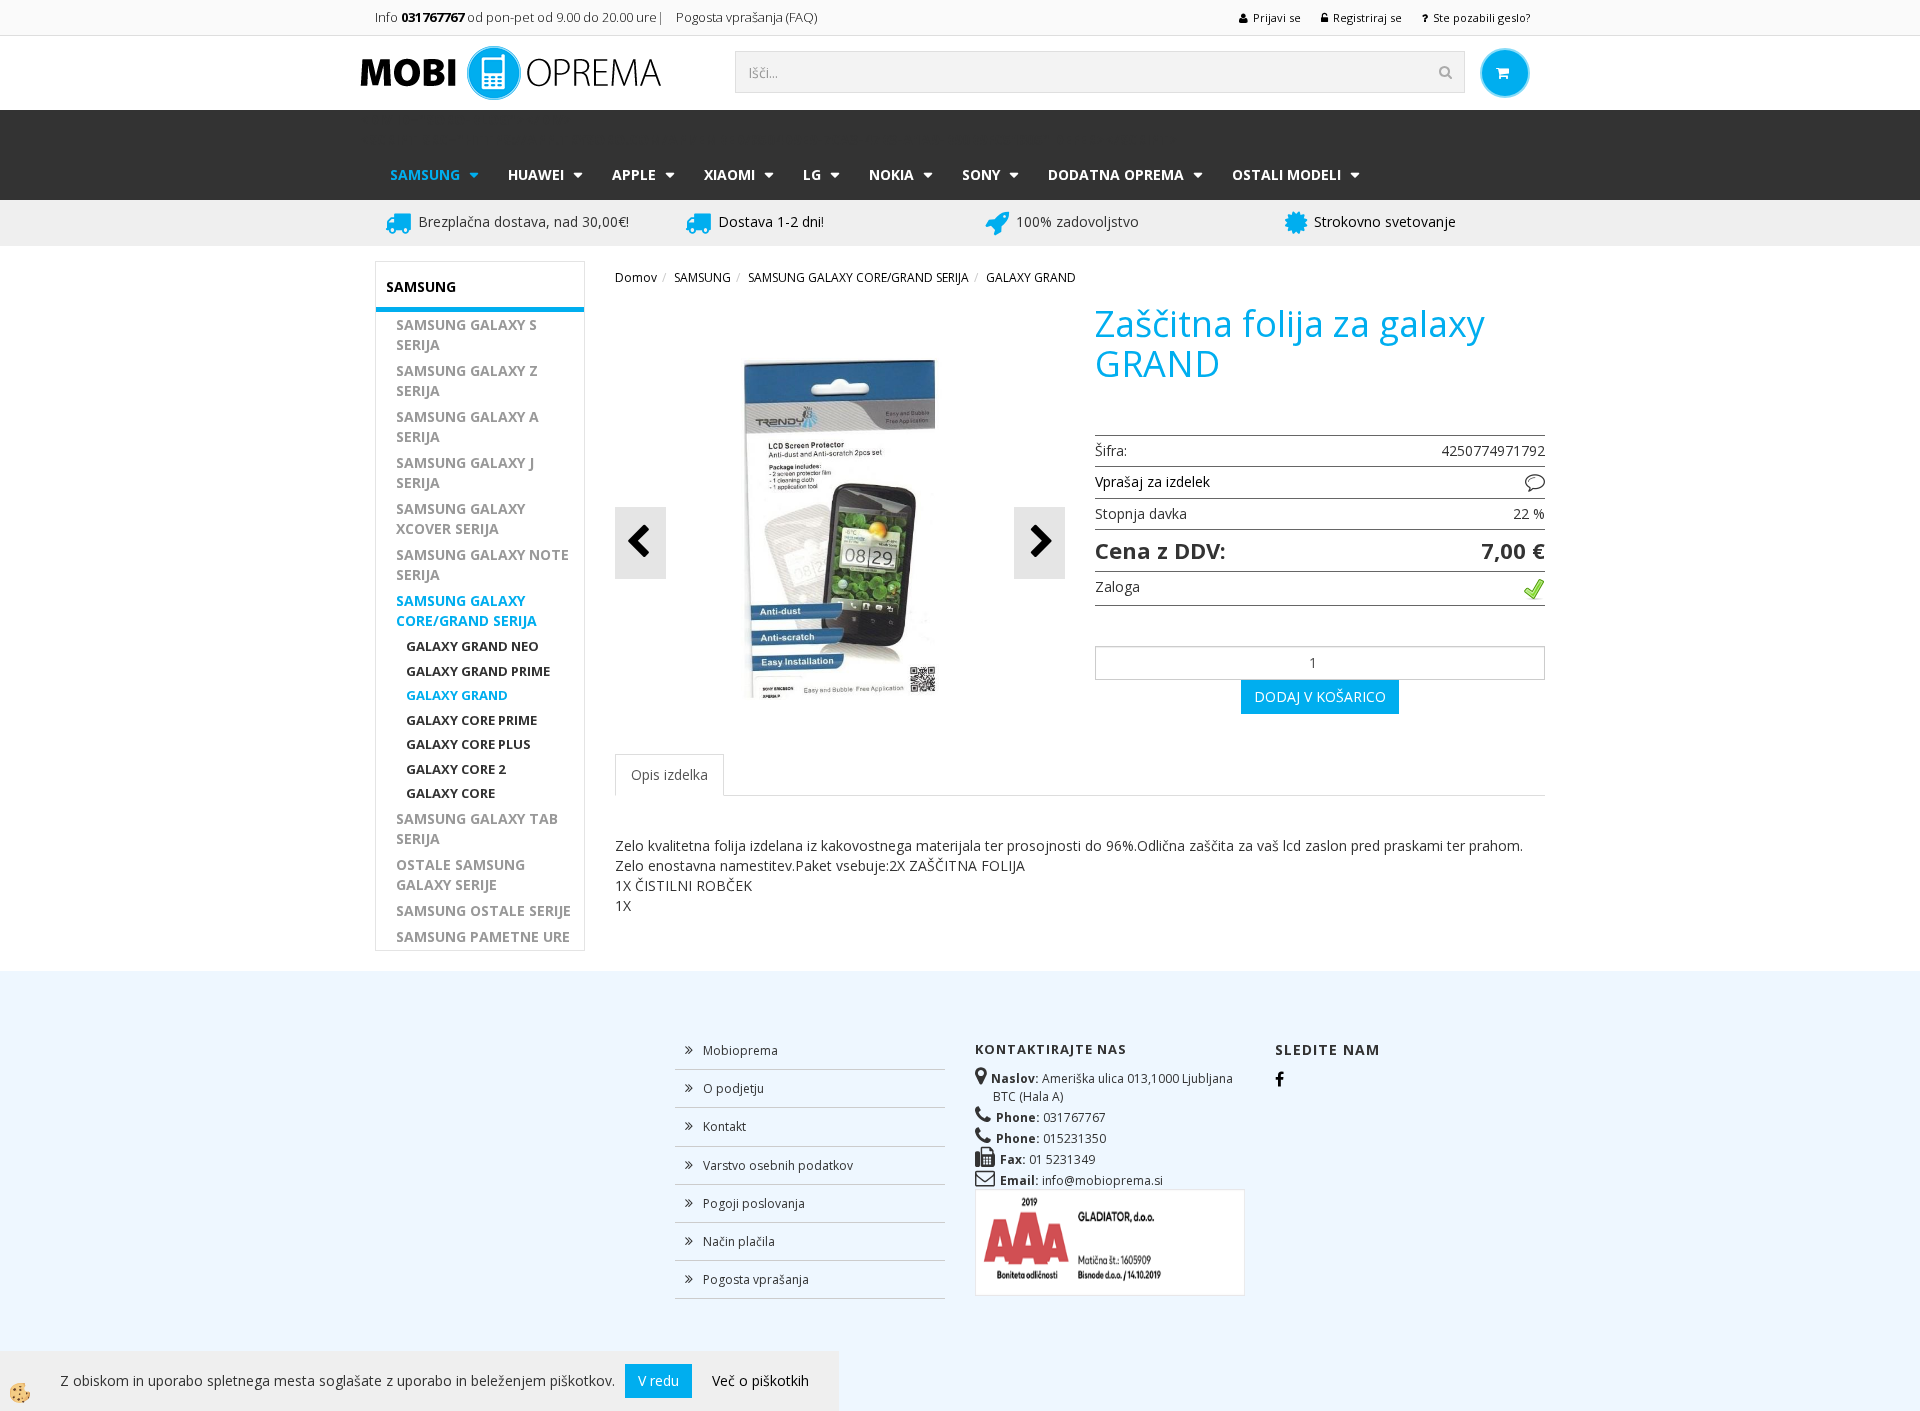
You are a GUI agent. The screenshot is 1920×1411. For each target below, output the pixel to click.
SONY (981, 174)
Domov (636, 277)
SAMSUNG (425, 174)
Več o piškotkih (760, 1380)
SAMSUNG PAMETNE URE (483, 936)
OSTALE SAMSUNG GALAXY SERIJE (460, 874)
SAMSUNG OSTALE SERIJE (483, 910)
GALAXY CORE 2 (455, 769)
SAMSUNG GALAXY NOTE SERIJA (482, 564)
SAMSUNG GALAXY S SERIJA (466, 334)
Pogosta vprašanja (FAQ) (748, 17)
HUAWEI (536, 174)
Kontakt (724, 1126)
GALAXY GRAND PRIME (478, 671)
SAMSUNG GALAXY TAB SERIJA (477, 828)
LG (812, 174)
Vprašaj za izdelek (1152, 481)
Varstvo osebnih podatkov (778, 1165)
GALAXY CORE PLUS (468, 744)
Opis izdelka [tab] (669, 774)
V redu (658, 1380)
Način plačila (739, 1241)
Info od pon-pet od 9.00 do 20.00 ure (516, 17)
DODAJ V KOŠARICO (1320, 696)
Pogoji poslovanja (754, 1203)
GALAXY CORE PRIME (471, 720)
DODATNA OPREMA (1116, 174)
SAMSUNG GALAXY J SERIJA (465, 472)
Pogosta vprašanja (756, 1279)
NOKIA (891, 174)
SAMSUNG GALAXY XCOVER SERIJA (460, 518)
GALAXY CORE (450, 793)
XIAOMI (729, 174)
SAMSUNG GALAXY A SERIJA (467, 426)
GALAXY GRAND (457, 695)
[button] (1039, 542)
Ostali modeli (1286, 174)
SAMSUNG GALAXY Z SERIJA (467, 380)
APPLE (634, 174)
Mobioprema (740, 1050)
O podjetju (733, 1088)
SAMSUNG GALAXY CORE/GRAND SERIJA (466, 610)
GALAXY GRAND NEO (472, 646)
